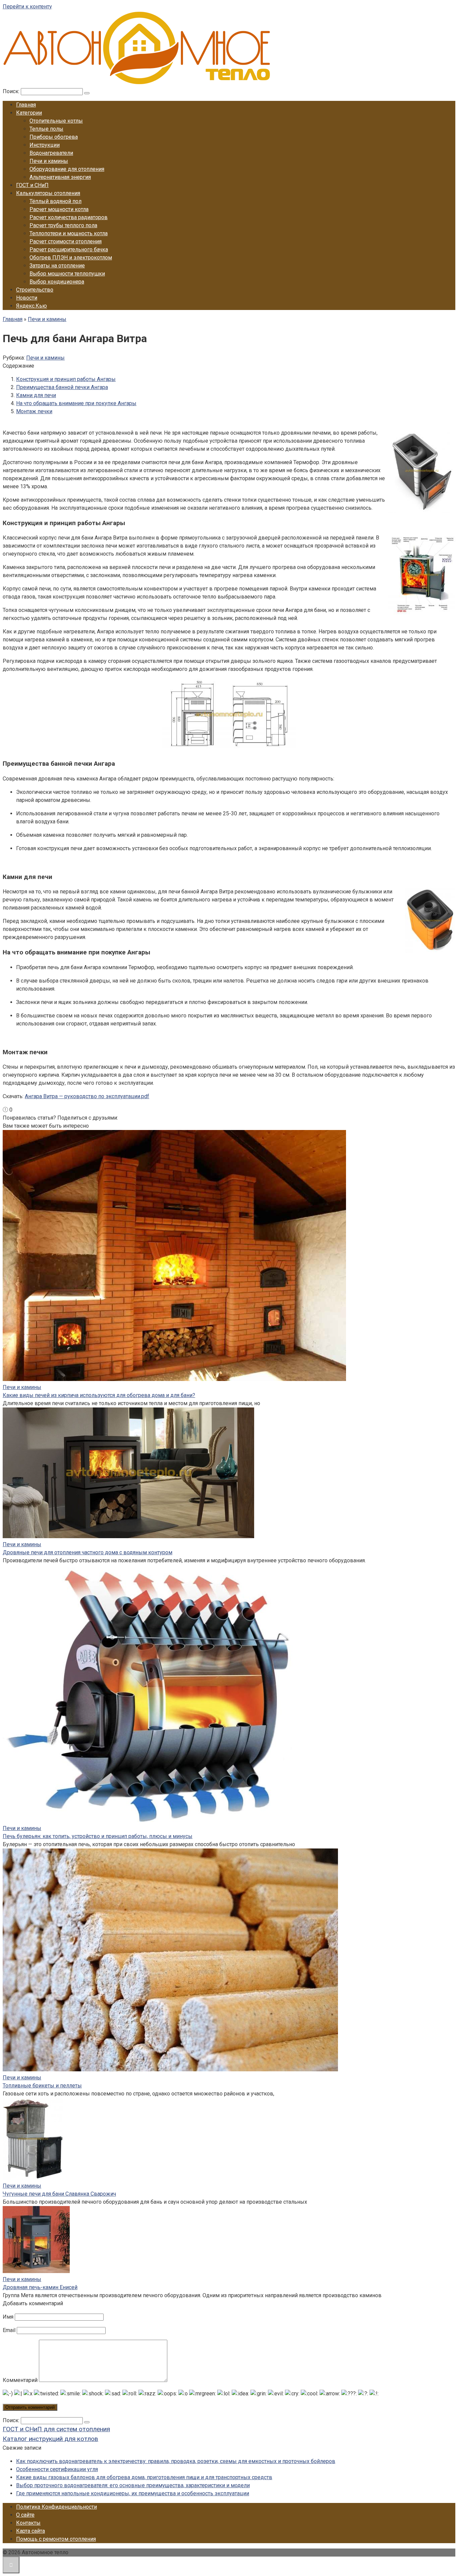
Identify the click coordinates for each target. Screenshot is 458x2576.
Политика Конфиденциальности (56, 2507)
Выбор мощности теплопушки (67, 274)
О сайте (25, 2515)
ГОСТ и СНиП (32, 185)
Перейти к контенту (27, 7)
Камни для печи (36, 395)
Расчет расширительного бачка (69, 249)
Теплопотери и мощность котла (69, 233)
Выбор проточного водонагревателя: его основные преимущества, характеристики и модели (133, 2485)
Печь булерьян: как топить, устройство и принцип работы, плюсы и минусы (98, 1836)
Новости (27, 298)
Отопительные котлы (56, 121)
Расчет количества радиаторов (69, 217)
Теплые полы (46, 129)
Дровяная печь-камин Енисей (40, 2287)
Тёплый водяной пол (55, 201)
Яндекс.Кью (32, 306)
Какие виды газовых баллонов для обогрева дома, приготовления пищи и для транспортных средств (144, 2477)
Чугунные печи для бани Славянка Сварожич (59, 2194)
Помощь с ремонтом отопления (56, 2539)
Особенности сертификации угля (57, 2469)
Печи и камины (49, 161)
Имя (8, 2317)
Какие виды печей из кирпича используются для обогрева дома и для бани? (99, 1395)
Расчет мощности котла (59, 209)
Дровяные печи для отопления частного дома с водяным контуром (88, 1552)
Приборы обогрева (54, 137)
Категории (29, 113)
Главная (26, 105)
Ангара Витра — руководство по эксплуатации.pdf (87, 1096)
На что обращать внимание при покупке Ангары (76, 403)
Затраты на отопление (57, 266)
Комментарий (20, 2380)
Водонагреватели (51, 153)
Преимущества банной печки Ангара (62, 387)
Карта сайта (31, 2531)
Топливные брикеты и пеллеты (42, 2086)
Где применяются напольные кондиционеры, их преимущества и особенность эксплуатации (133, 2493)
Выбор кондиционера (57, 282)
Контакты (28, 2523)
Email (9, 2330)
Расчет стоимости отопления (66, 241)
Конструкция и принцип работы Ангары (66, 379)
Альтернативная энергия (60, 177)
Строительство (35, 290)
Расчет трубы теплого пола (63, 225)
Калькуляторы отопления (48, 193)
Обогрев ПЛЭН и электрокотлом (71, 258)
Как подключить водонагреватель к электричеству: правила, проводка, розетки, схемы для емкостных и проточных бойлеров (176, 2461)
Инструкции (45, 145)
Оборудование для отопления (67, 169)
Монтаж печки (34, 411)
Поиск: (12, 91)
